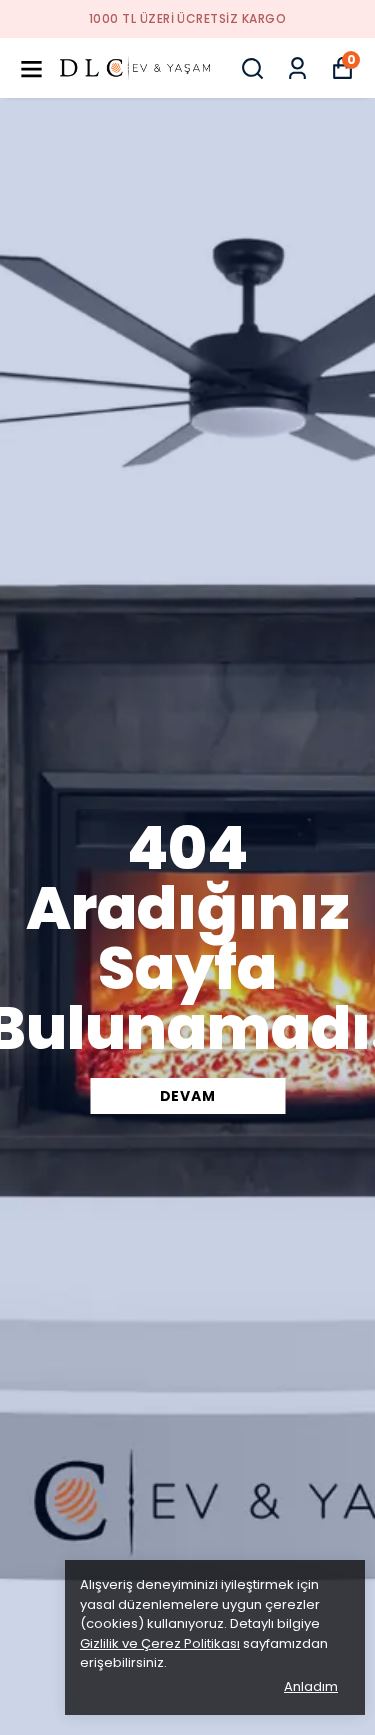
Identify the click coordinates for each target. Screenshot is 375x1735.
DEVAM (188, 1096)
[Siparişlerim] (297, 68)
